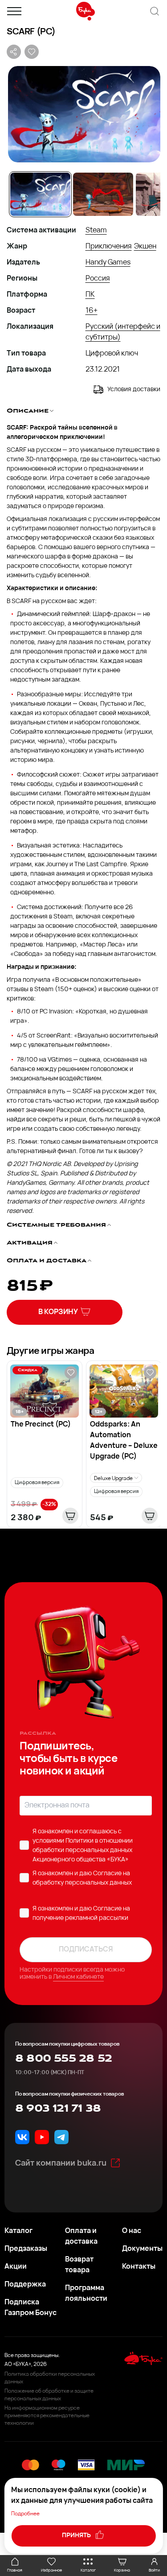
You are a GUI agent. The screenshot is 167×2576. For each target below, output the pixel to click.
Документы (142, 2249)
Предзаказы (26, 2249)
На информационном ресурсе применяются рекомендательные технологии (47, 2416)
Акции (16, 2267)
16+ (92, 311)
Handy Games (108, 263)
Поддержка (25, 2285)
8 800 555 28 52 (63, 2059)
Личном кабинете (78, 1977)
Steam (96, 231)
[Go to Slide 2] (103, 194)
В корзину (58, 1312)
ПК (90, 295)
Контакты (139, 2267)
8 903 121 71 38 (58, 2109)
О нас (132, 2231)
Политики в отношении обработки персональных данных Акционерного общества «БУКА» (83, 1850)
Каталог (18, 2231)
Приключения (109, 247)
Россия (98, 279)
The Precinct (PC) (41, 1425)
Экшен (145, 247)
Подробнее (25, 2514)
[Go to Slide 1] (40, 194)
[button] (83, 114)
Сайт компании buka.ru (61, 2164)
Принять (77, 2536)
